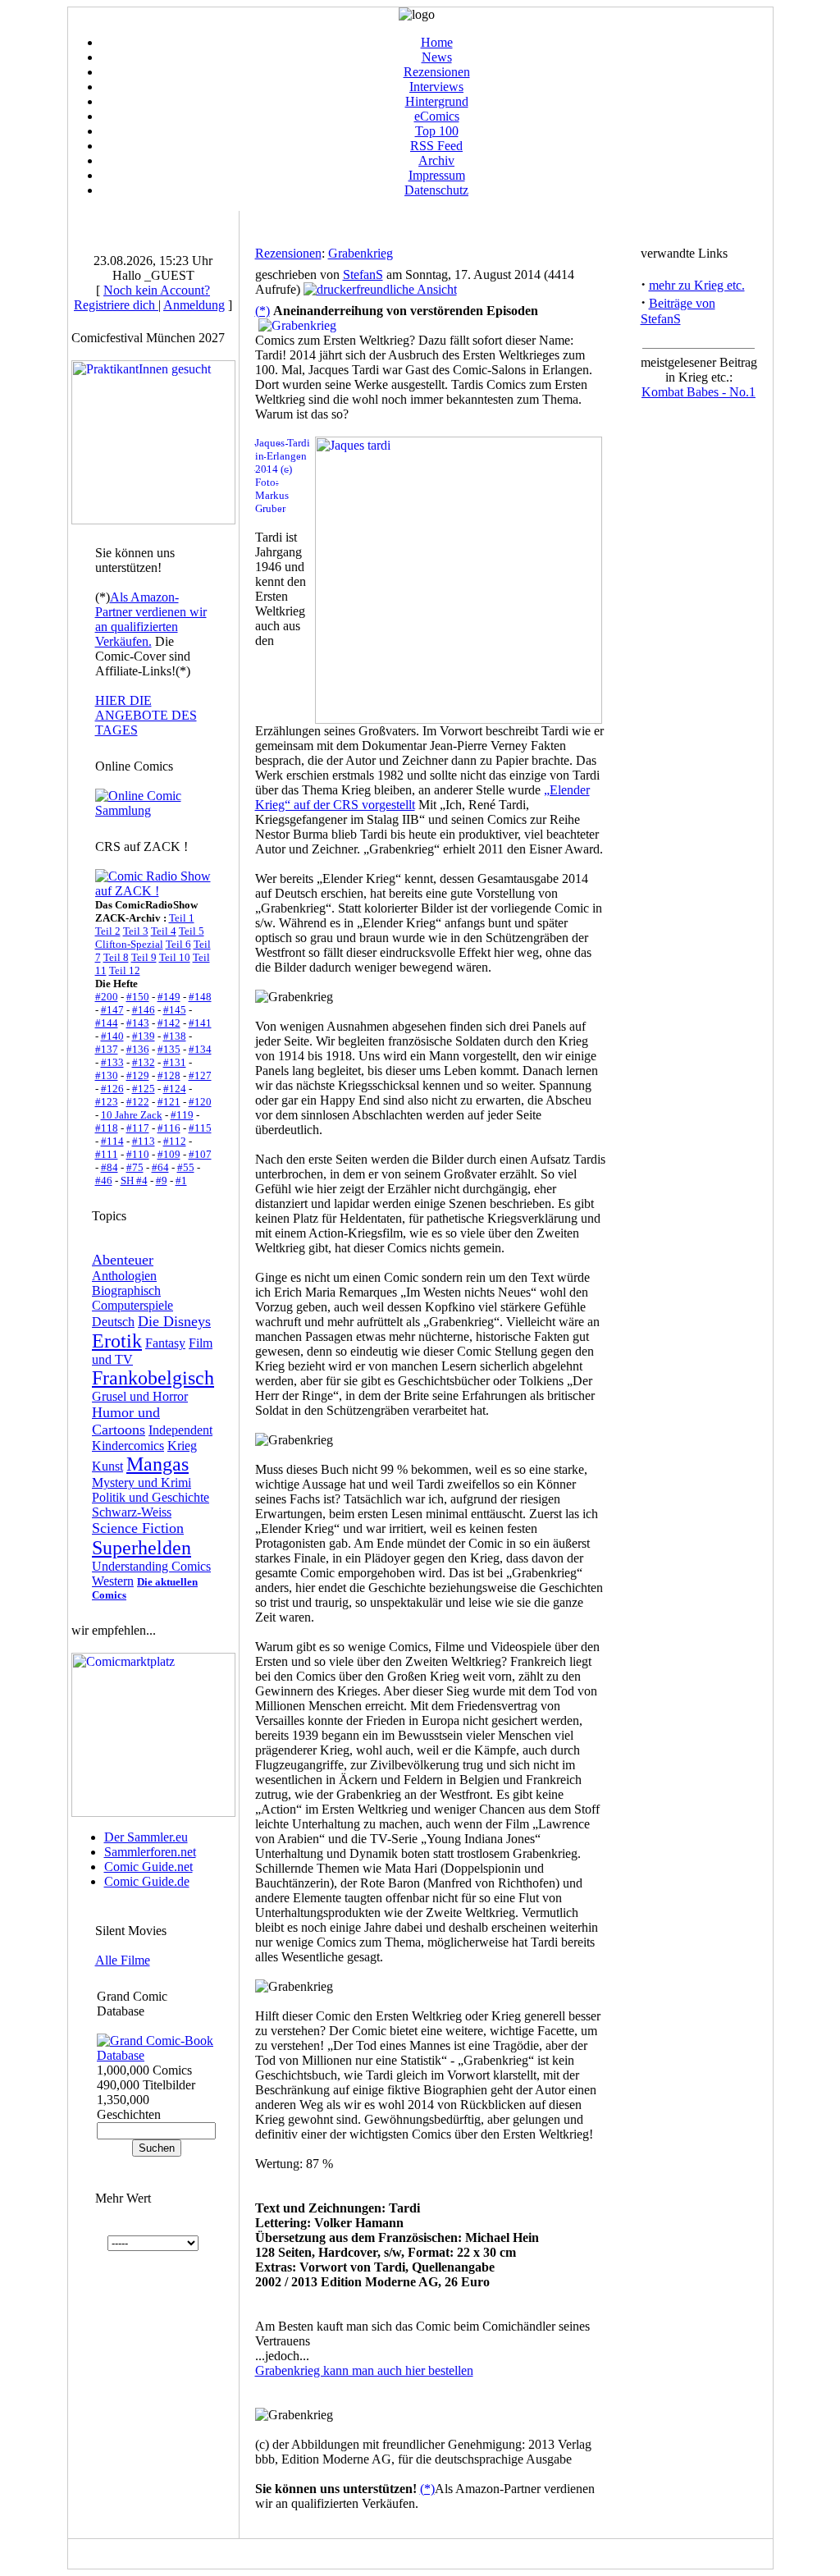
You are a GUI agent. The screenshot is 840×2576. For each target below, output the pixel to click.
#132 (144, 1062)
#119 (182, 1115)
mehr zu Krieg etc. (697, 285)
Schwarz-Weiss (132, 1512)
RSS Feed (436, 146)
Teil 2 (108, 931)
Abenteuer (123, 1260)
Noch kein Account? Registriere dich (142, 297)
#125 (144, 1089)
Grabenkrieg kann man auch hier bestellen (364, 2370)
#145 (175, 1010)
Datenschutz (436, 190)
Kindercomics (128, 1446)
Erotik (117, 1341)
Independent (180, 1430)
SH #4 (134, 1180)
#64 (160, 1167)
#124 (175, 1089)
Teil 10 (175, 957)
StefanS (363, 275)
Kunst (107, 1466)
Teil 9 (144, 957)
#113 (144, 1141)
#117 (138, 1128)
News (437, 57)
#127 (200, 1075)
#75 (135, 1167)
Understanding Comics (151, 1566)
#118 (107, 1128)
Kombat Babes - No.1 (698, 392)
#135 (169, 1049)
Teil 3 (136, 931)
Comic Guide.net (148, 1867)
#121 (169, 1102)
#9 (162, 1180)
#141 (200, 1023)
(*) (262, 311)
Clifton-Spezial (129, 944)
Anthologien (124, 1276)
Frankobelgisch (153, 1378)
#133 (112, 1062)
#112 (175, 1141)
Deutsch (113, 1322)
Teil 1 (182, 918)
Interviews (436, 87)
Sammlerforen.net (150, 1852)
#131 (175, 1062)
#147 (112, 1010)
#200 (107, 997)
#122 (138, 1102)
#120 (200, 1102)
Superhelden (142, 1548)
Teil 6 (178, 944)
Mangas (157, 1464)
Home (437, 42)
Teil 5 (192, 931)
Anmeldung (194, 305)
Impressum (437, 175)
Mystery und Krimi (142, 1482)
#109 (169, 1154)
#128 (169, 1075)
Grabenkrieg (361, 253)
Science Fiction (138, 1528)
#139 (144, 1036)
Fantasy (165, 1343)
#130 (107, 1075)
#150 (138, 997)
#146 (144, 1010)
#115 (200, 1128)
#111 (107, 1154)
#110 (138, 1154)
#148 (200, 997)
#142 (169, 1023)
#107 (200, 1154)
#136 (138, 1049)
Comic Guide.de (147, 1881)
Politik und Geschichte (151, 1497)
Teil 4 (164, 931)
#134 (200, 1049)
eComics (437, 116)
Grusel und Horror (140, 1396)
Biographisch (126, 1290)
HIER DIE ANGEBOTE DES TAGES (146, 715)
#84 (110, 1167)
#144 (107, 1023)
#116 (169, 1128)
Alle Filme (123, 1960)
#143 (138, 1023)
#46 (104, 1180)
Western (113, 1581)
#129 (138, 1075)
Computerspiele (132, 1305)
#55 (186, 1167)
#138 (175, 1036)
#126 (112, 1089)
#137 (107, 1049)
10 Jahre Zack (132, 1115)
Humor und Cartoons (126, 1421)
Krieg (182, 1446)
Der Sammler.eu (146, 1837)
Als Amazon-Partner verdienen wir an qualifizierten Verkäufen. (151, 619)
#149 (169, 997)
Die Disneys (174, 1321)
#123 (107, 1102)
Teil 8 (116, 957)
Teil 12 (125, 970)
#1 (181, 1180)
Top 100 (437, 131)
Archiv (436, 160)
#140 (112, 1036)
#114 (112, 1141)
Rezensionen (437, 72)
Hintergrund (437, 101)
